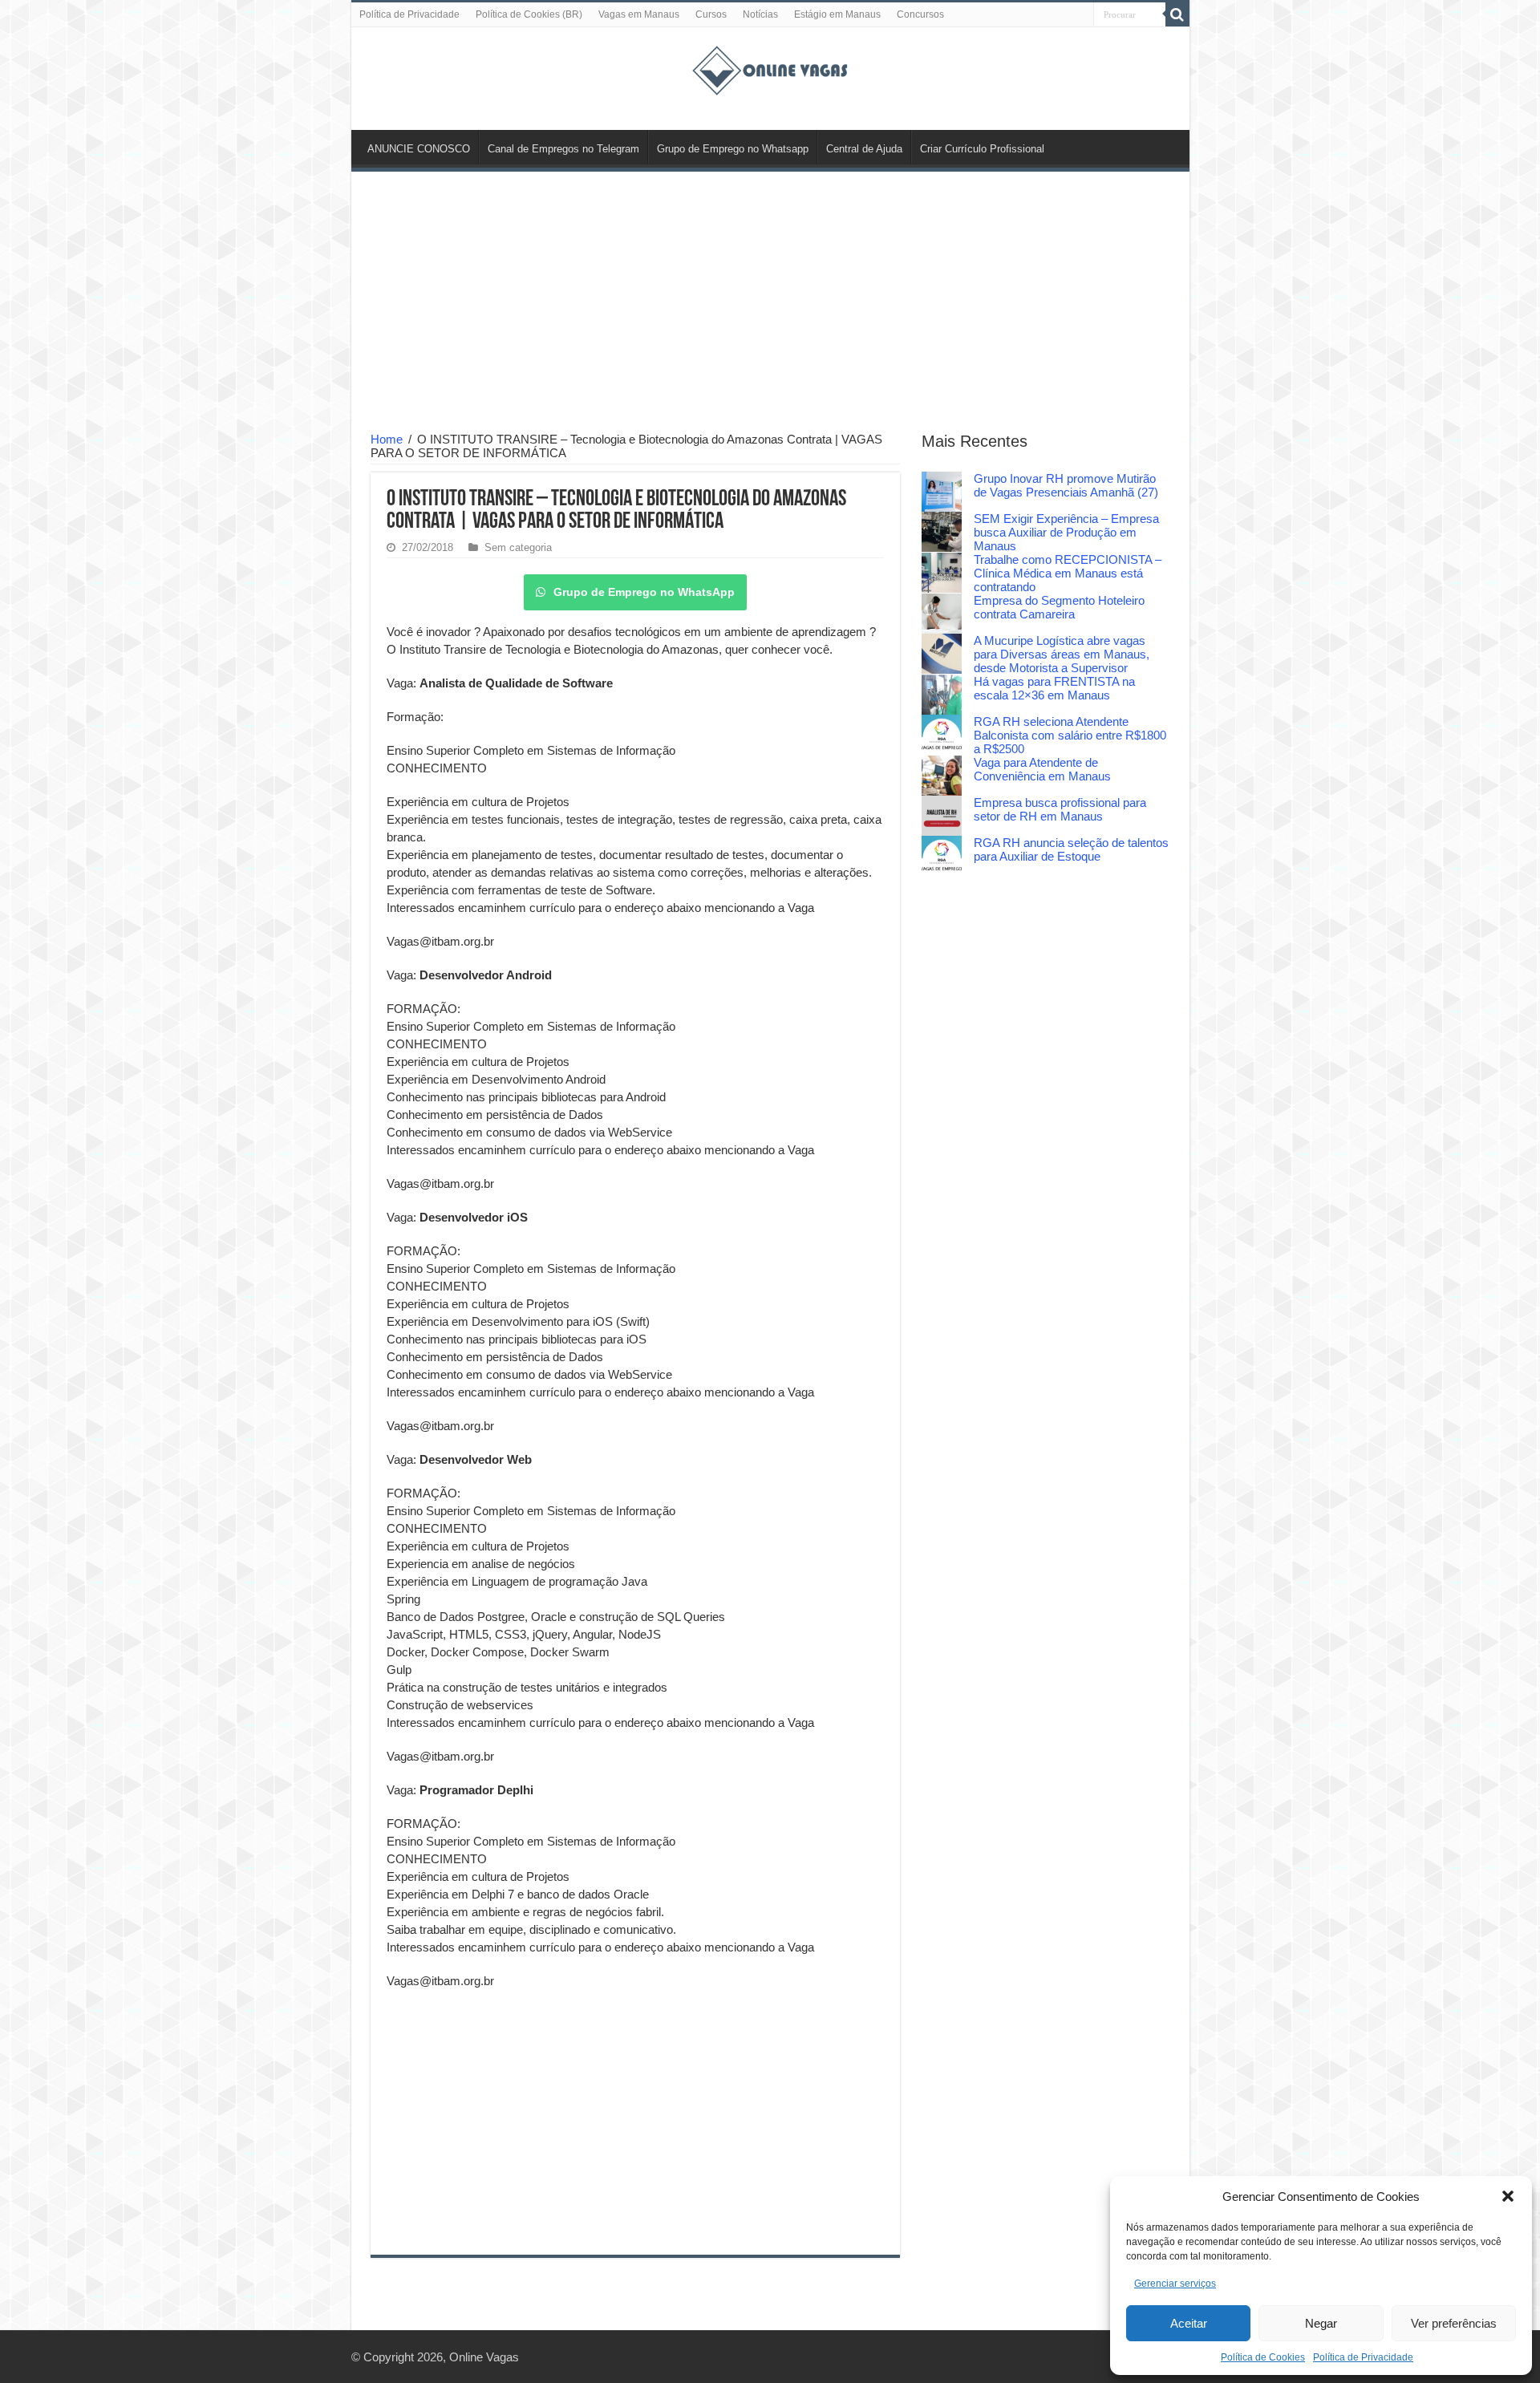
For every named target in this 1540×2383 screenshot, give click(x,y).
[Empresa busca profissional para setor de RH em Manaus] (942, 816)
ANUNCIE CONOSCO (419, 149)
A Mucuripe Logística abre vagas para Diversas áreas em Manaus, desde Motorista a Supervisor (1062, 654)
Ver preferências (1454, 2323)
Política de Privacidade (1363, 2357)
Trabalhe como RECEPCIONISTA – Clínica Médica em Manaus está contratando (1068, 573)
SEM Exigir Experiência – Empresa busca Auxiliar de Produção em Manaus (1066, 532)
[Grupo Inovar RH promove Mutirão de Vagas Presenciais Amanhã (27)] (942, 492)
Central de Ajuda (864, 149)
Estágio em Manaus (837, 14)
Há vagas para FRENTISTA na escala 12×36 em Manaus (1054, 688)
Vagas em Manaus (639, 14)
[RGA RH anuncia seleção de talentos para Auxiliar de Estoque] (942, 856)
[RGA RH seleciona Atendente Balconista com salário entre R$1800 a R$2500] (942, 735)
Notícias (760, 14)
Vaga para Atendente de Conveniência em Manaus (1042, 769)
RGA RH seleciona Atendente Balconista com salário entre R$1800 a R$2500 (1070, 735)
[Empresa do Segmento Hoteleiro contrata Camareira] (942, 614)
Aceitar (1189, 2323)
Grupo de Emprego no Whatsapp (733, 149)
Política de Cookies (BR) (529, 14)
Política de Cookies (1263, 2357)
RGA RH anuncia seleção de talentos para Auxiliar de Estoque (1071, 849)
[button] (1508, 2196)
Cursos (711, 14)
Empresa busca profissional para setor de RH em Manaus (1060, 809)
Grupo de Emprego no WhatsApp (644, 592)
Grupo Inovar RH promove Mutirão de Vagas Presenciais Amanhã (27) (1066, 485)
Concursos (920, 14)
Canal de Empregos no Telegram (563, 149)
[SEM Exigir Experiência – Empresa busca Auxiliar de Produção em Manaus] (942, 532)
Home (387, 439)
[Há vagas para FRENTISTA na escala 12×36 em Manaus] (942, 695)
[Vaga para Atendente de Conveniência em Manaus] (942, 776)
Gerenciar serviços (1175, 2284)
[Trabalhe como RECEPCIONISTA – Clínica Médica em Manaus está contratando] (942, 573)
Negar (1321, 2323)
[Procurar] (1177, 14)
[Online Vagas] (770, 67)
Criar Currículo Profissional (982, 149)
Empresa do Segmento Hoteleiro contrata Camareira (1059, 607)
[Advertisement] (770, 304)
